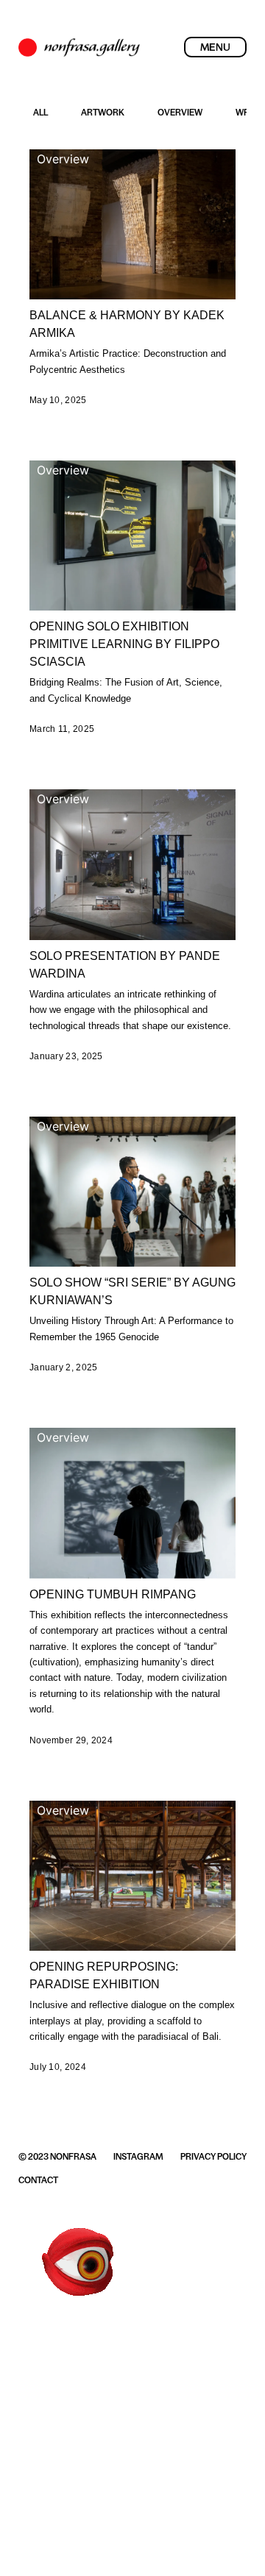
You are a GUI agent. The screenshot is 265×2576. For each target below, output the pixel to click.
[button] (215, 47)
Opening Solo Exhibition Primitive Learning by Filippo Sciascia (124, 644)
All (40, 113)
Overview (180, 113)
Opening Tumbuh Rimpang (113, 1594)
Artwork (103, 113)
